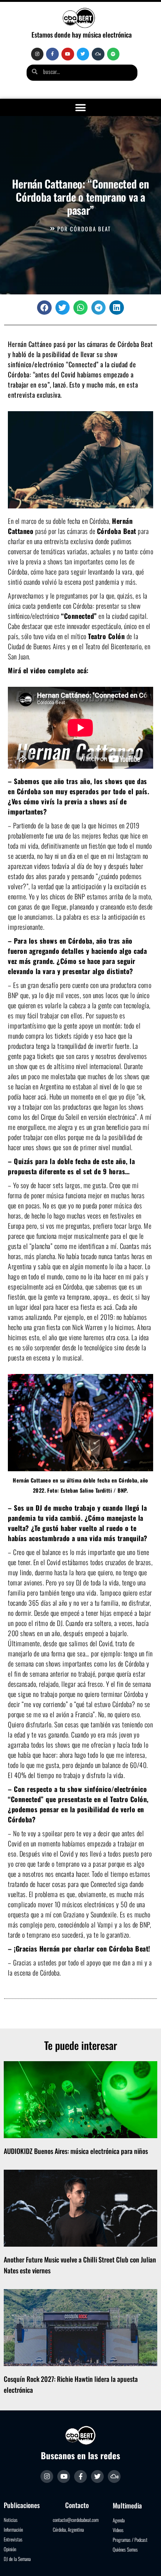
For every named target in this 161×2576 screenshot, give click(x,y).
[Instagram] (37, 54)
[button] (81, 108)
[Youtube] (68, 54)
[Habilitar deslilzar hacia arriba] (146, 2561)
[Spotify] (113, 54)
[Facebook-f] (52, 54)
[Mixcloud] (98, 54)
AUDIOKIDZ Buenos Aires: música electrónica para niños (76, 2151)
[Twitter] (83, 54)
